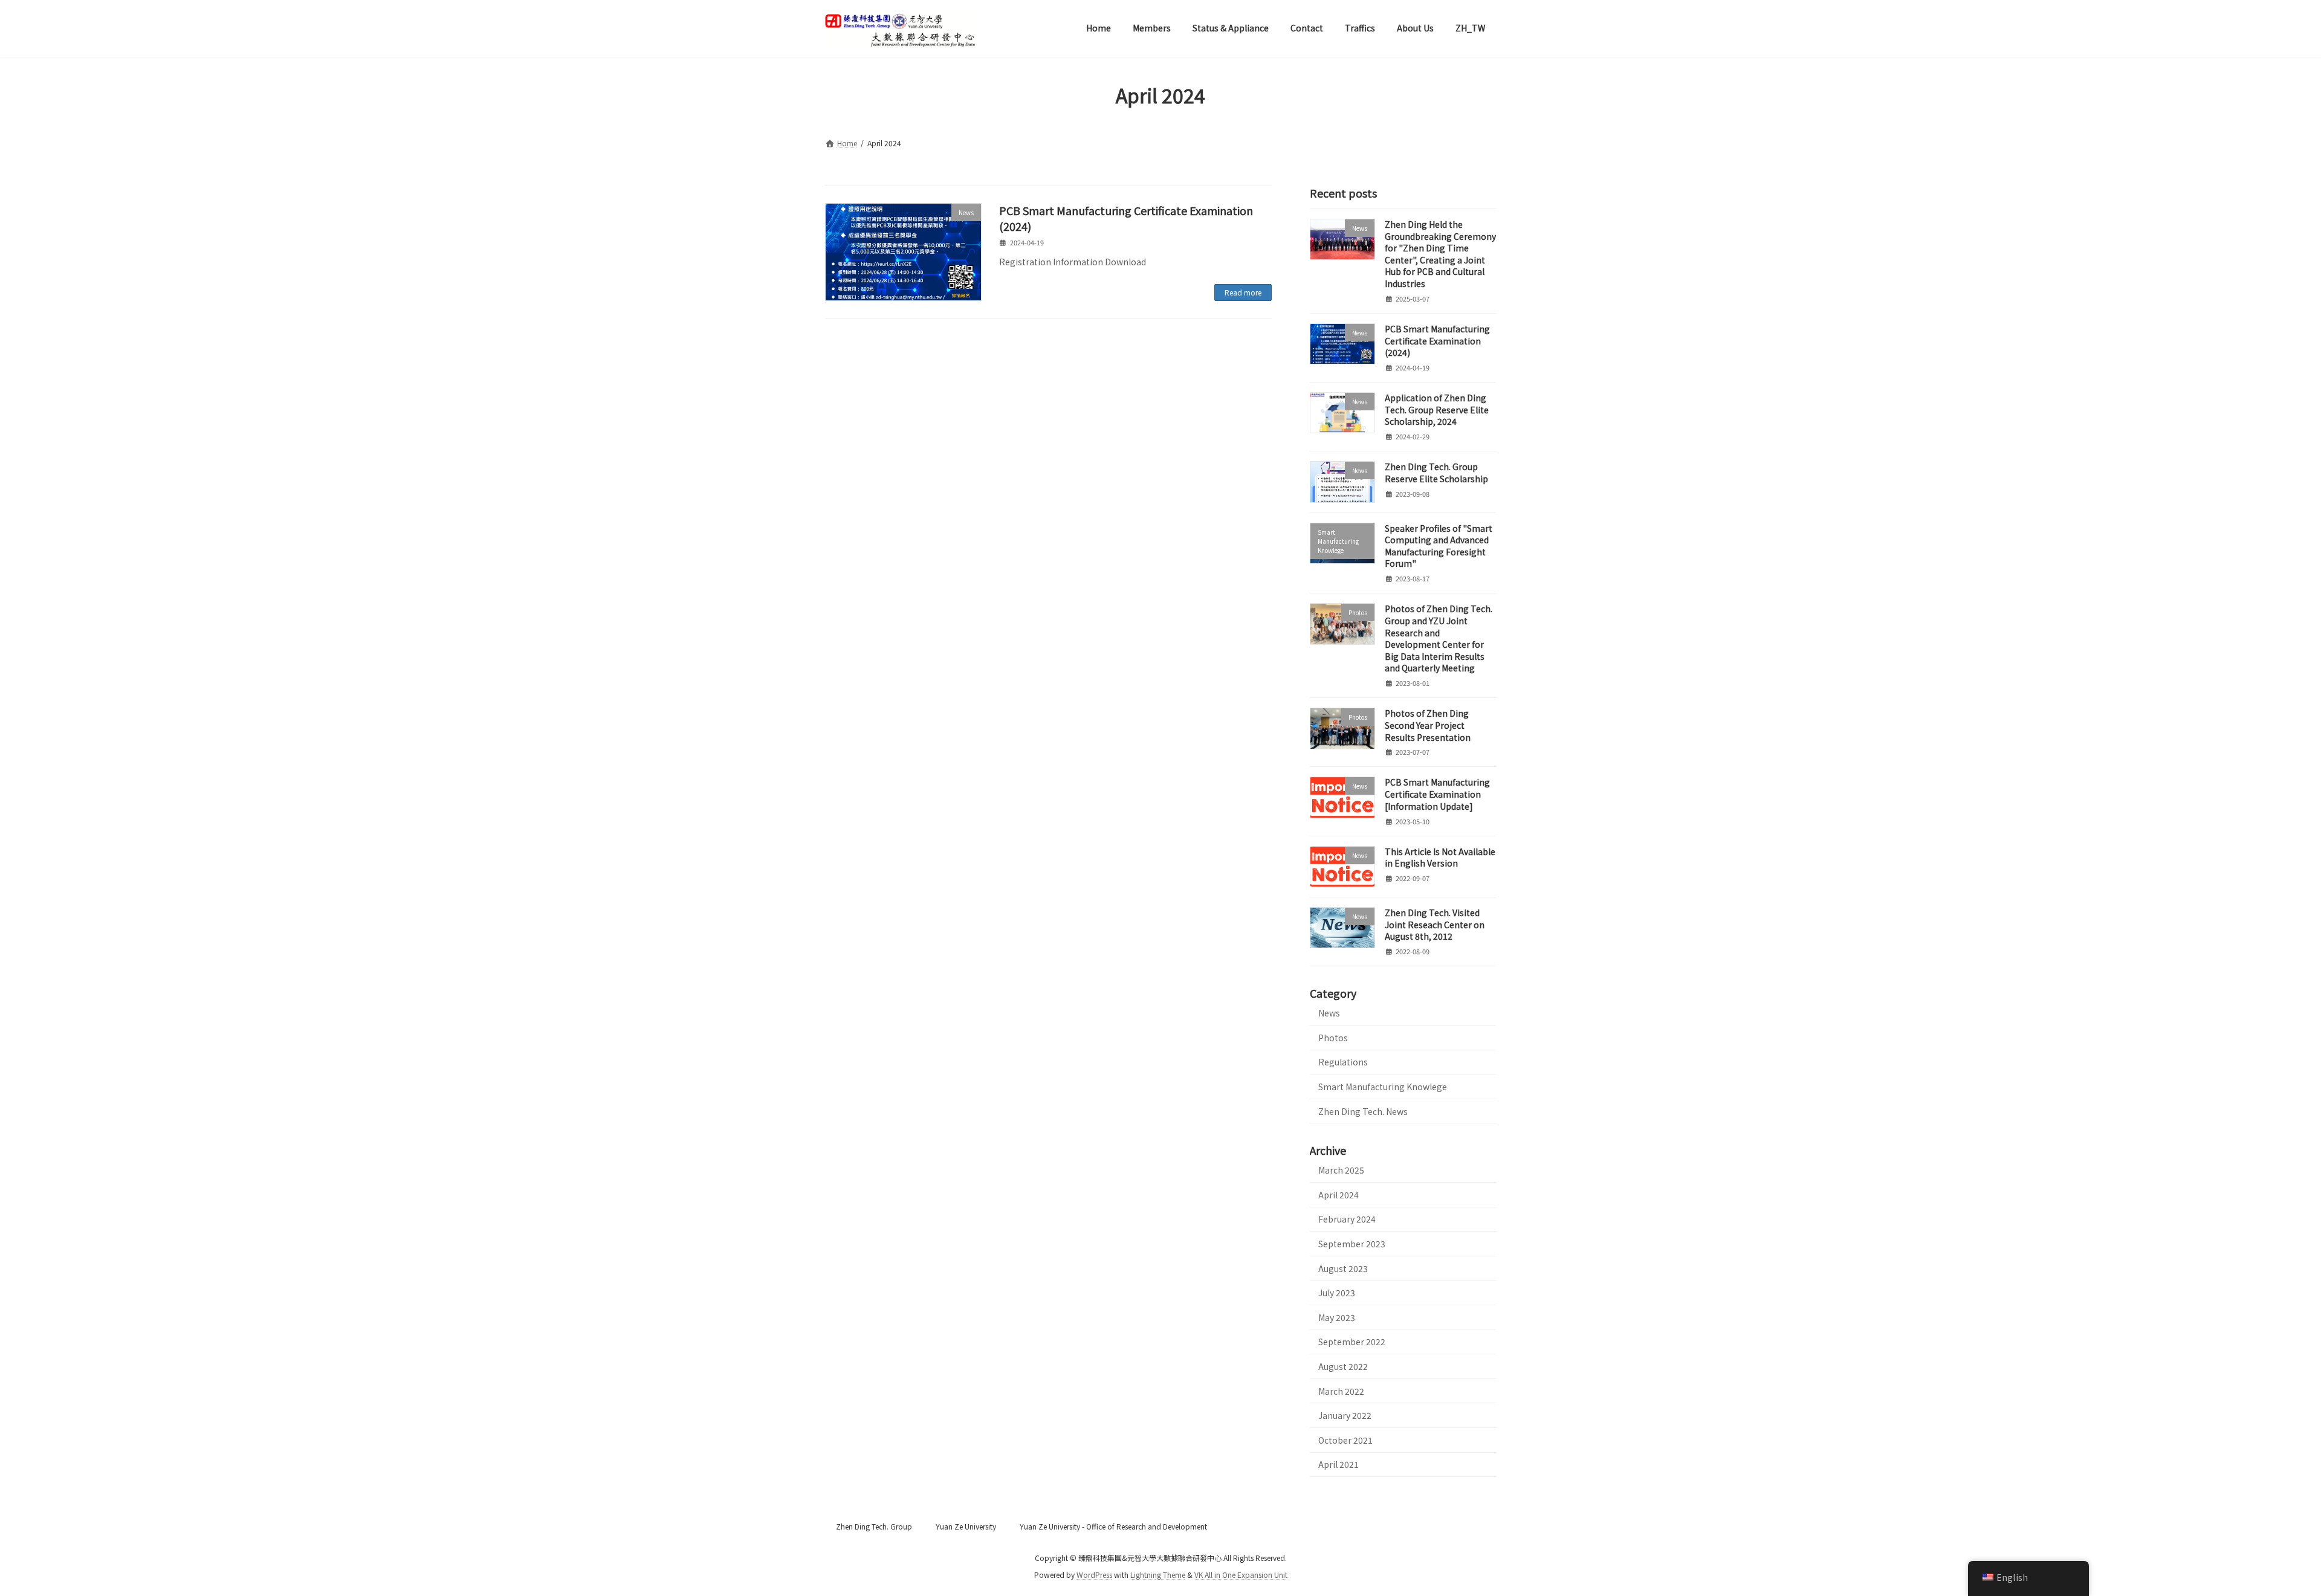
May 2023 (1337, 1317)
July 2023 (1337, 1293)
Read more (1243, 292)
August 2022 (1343, 1366)
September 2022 (1352, 1342)
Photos (1333, 1037)
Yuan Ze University (966, 1526)
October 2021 (1345, 1439)
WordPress (1094, 1575)
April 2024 (1339, 1194)
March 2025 (1341, 1170)
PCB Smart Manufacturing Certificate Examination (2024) (1126, 218)
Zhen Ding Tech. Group (874, 1526)
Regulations (1343, 1062)
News (1329, 1013)
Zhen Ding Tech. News (1363, 1111)
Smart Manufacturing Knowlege (1383, 1086)
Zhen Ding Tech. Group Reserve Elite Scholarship (1436, 473)
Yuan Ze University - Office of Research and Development (1113, 1526)
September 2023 (1352, 1244)
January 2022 (1345, 1415)
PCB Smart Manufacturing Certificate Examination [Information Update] (1437, 794)
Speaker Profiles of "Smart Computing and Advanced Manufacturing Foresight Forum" (1439, 545)
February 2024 (1347, 1219)
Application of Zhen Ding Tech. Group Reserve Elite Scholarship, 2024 (1437, 409)
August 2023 (1343, 1268)
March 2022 (1341, 1391)
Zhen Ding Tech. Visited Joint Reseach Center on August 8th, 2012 (1435, 924)
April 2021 (1339, 1464)
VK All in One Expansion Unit (1241, 1575)
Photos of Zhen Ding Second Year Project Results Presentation (1428, 725)
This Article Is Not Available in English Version (1440, 857)
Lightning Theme (1158, 1575)
